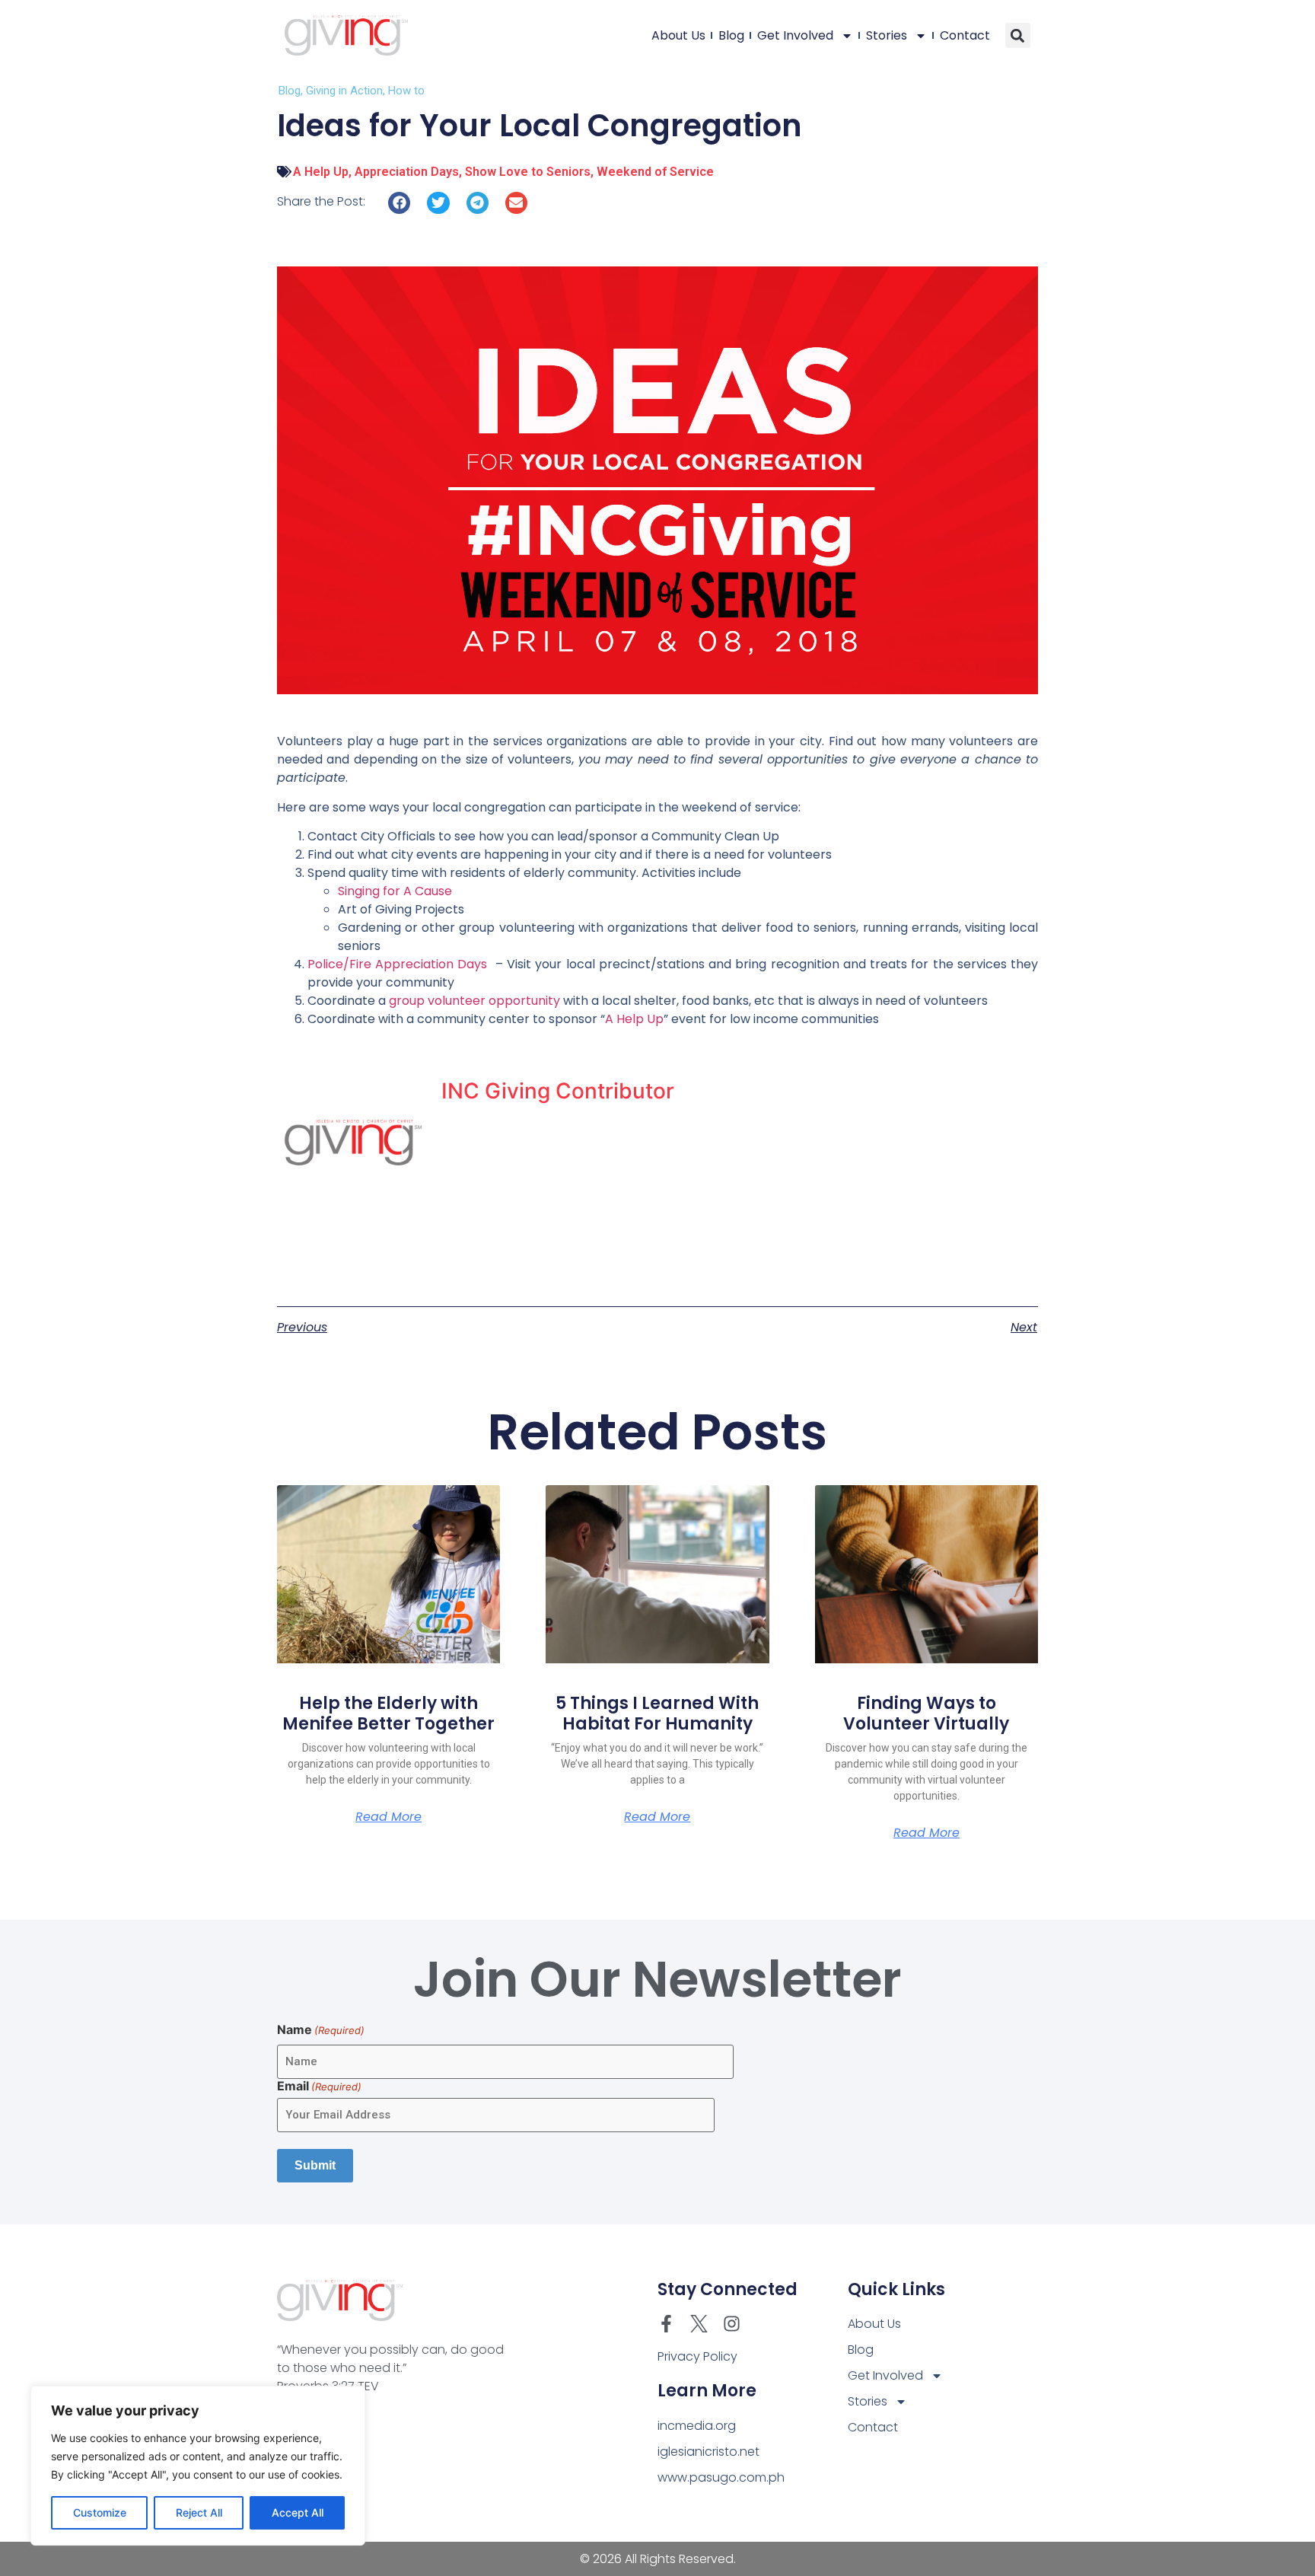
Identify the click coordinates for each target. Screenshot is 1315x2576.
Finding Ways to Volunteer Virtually (926, 1713)
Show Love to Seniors (528, 172)
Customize (100, 2512)
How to (406, 91)
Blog (731, 35)
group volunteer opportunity (473, 1001)
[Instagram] (732, 2324)
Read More (388, 1817)
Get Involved (795, 35)
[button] (1018, 35)
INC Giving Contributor (558, 1091)
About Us (678, 35)
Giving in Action (344, 91)
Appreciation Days (407, 172)
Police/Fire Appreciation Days (397, 964)
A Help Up (321, 172)
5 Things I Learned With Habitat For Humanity (657, 1713)
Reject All (199, 2512)
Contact (965, 35)
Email (319, 2086)
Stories (887, 35)
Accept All (298, 2512)
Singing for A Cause (395, 891)
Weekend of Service (655, 172)
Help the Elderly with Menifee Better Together (388, 1713)
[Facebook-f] (666, 2324)
